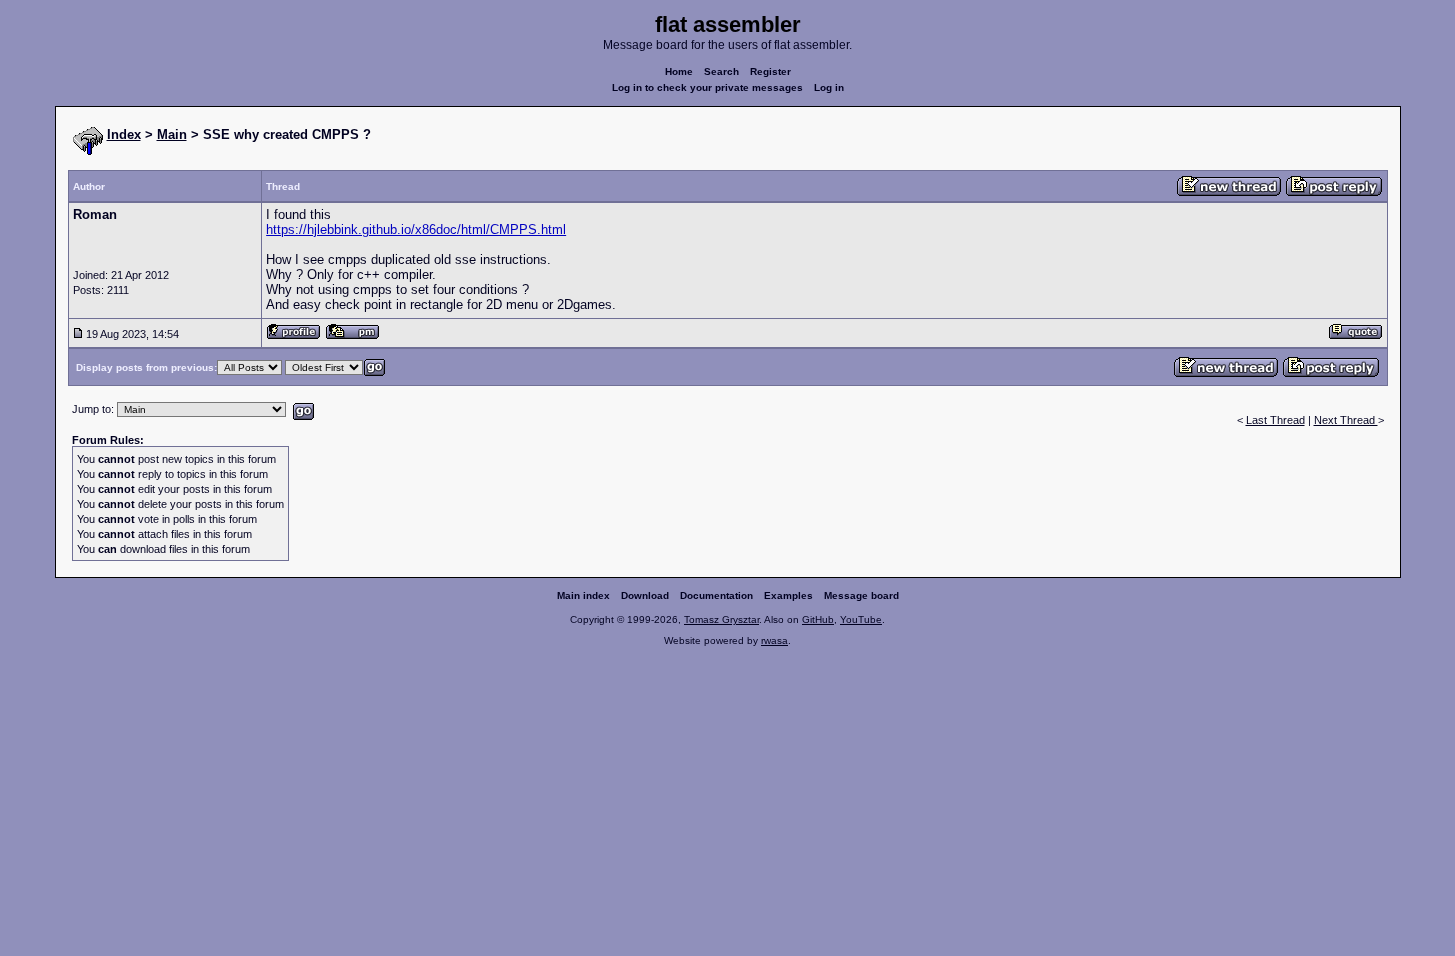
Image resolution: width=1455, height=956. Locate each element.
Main (172, 134)
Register (770, 71)
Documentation (716, 595)
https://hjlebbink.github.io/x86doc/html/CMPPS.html (416, 229)
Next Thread (1346, 420)
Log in (829, 87)
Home (679, 71)
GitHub (818, 619)
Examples (788, 595)
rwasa (774, 640)
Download (645, 595)
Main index (583, 595)
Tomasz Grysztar (721, 619)
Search (721, 71)
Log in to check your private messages (707, 87)
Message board (861, 595)
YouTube (861, 619)
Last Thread (1275, 420)
